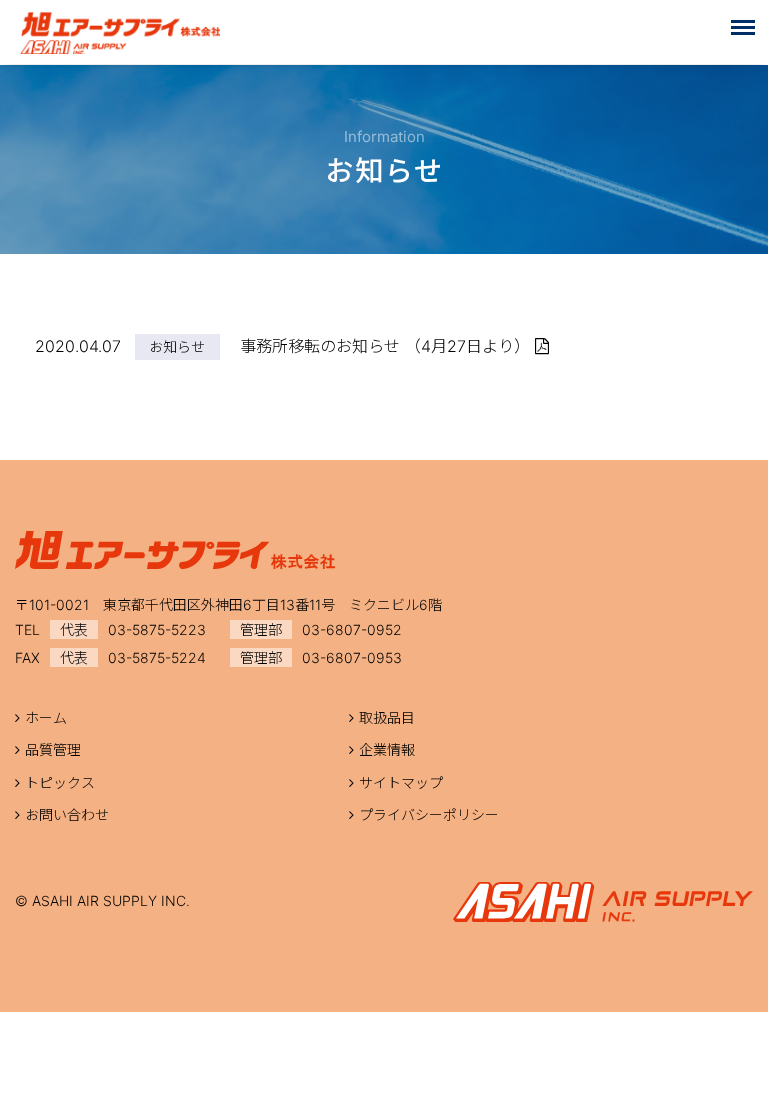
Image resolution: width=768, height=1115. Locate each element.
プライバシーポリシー (429, 814)
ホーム (46, 717)
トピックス (60, 782)
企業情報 (387, 749)
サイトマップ (401, 782)
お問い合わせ (67, 814)
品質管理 (53, 749)
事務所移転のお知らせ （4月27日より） (387, 346)
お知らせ (177, 346)
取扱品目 (387, 717)
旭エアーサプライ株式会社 (120, 32)
